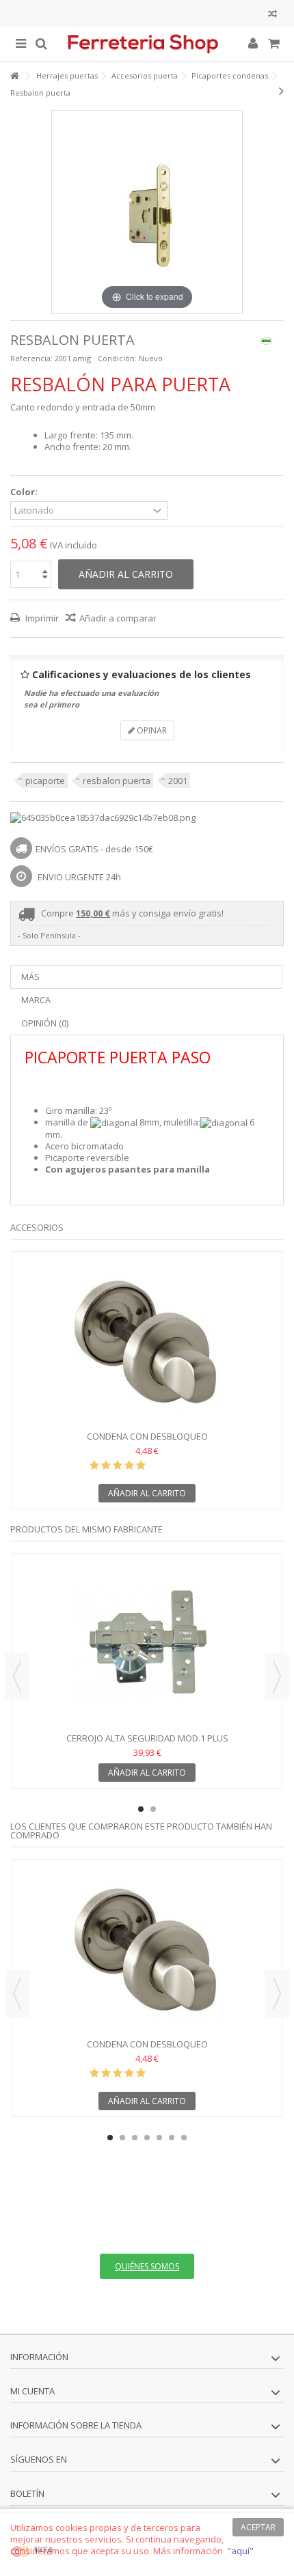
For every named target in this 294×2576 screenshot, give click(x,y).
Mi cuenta (32, 2391)
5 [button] (159, 2138)
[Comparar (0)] (272, 15)
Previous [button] (17, 1677)
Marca (36, 1000)
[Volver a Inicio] (14, 76)
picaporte (45, 781)
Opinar (151, 730)
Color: (25, 492)
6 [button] (172, 2138)
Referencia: (31, 358)
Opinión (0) (45, 1023)
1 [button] (141, 1809)
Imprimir (41, 618)
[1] (94, 1466)
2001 (178, 781)
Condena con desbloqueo (147, 1436)
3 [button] (135, 2138)
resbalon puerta (117, 781)
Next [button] (277, 1677)
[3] (118, 1466)
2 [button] (153, 1809)
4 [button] (147, 2138)
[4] (129, 1466)
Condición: (117, 358)
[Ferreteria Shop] (147, 44)
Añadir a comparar (118, 618)
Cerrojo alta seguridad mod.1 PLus (147, 1738)
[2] (106, 1466)
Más (30, 977)
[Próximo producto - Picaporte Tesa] (281, 91)
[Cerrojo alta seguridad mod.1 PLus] (147, 1644)
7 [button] (184, 2138)
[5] (141, 1466)
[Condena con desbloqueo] (147, 1343)
